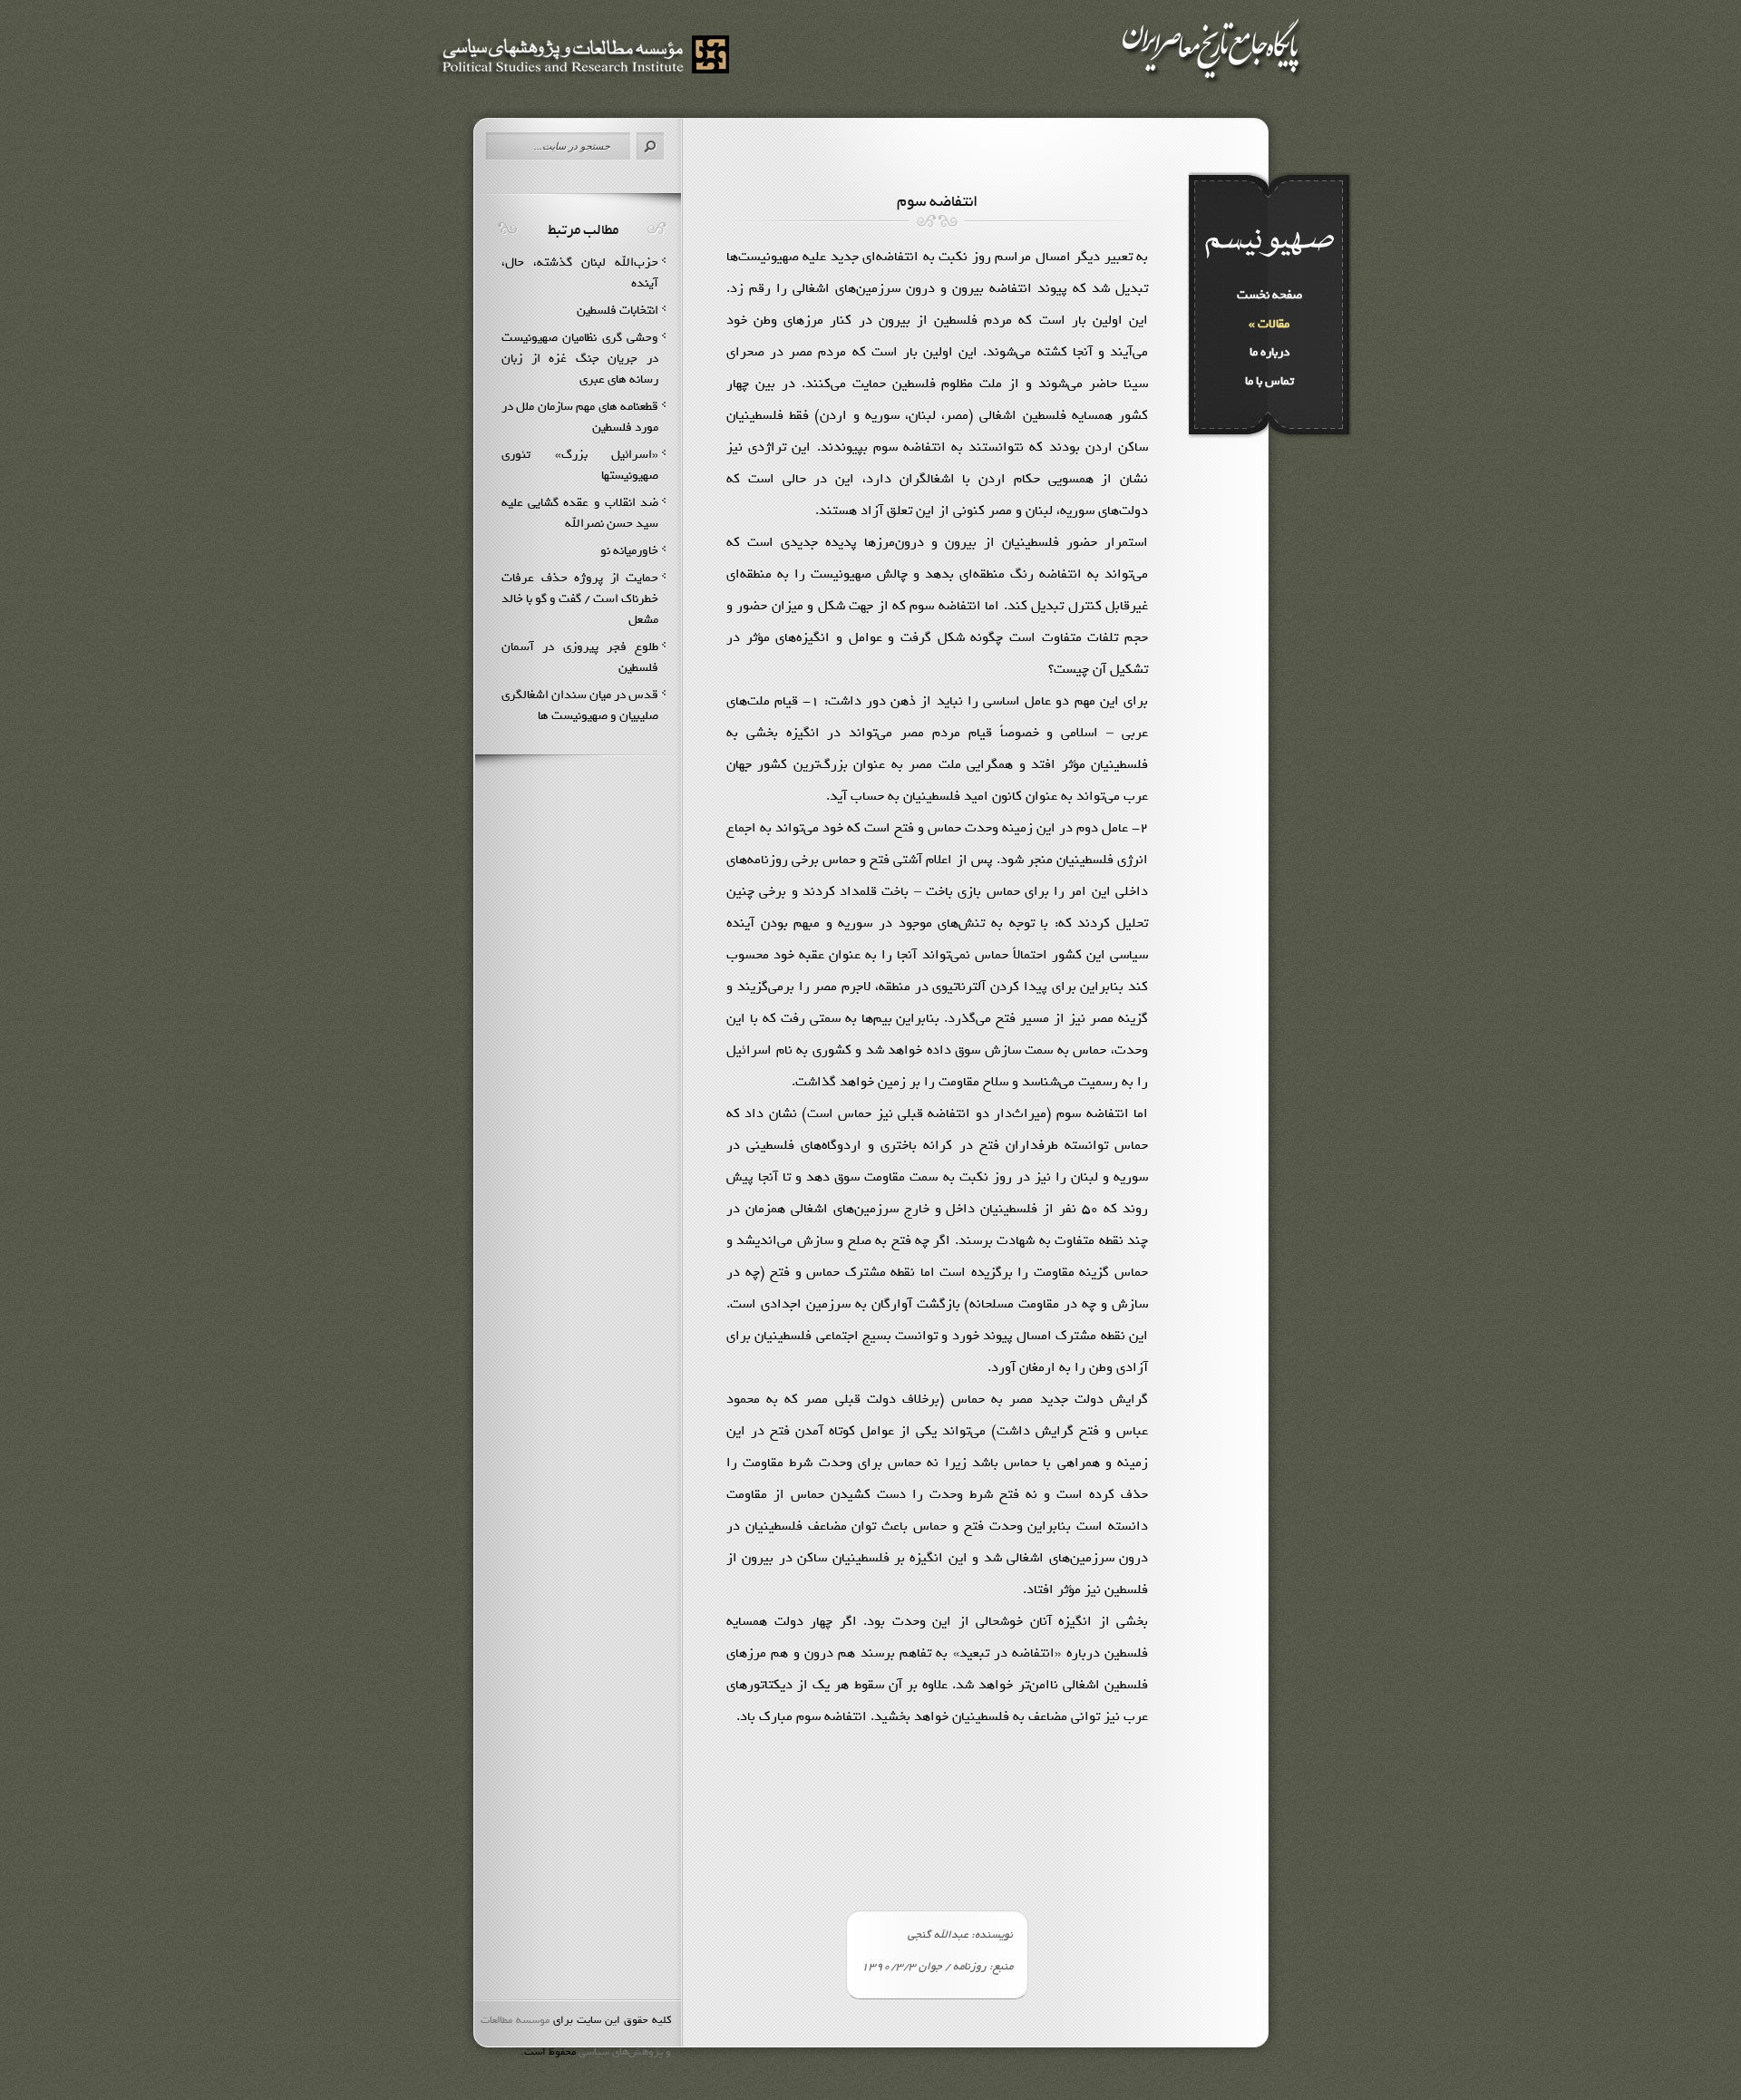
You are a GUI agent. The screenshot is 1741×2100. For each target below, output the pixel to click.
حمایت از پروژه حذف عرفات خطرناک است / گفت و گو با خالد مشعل (580, 599)
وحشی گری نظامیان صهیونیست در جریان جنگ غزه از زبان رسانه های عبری (580, 359)
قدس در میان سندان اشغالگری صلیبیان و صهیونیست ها (580, 705)
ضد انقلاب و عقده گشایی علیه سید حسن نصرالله (580, 513)
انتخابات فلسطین (618, 311)
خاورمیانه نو (629, 551)
